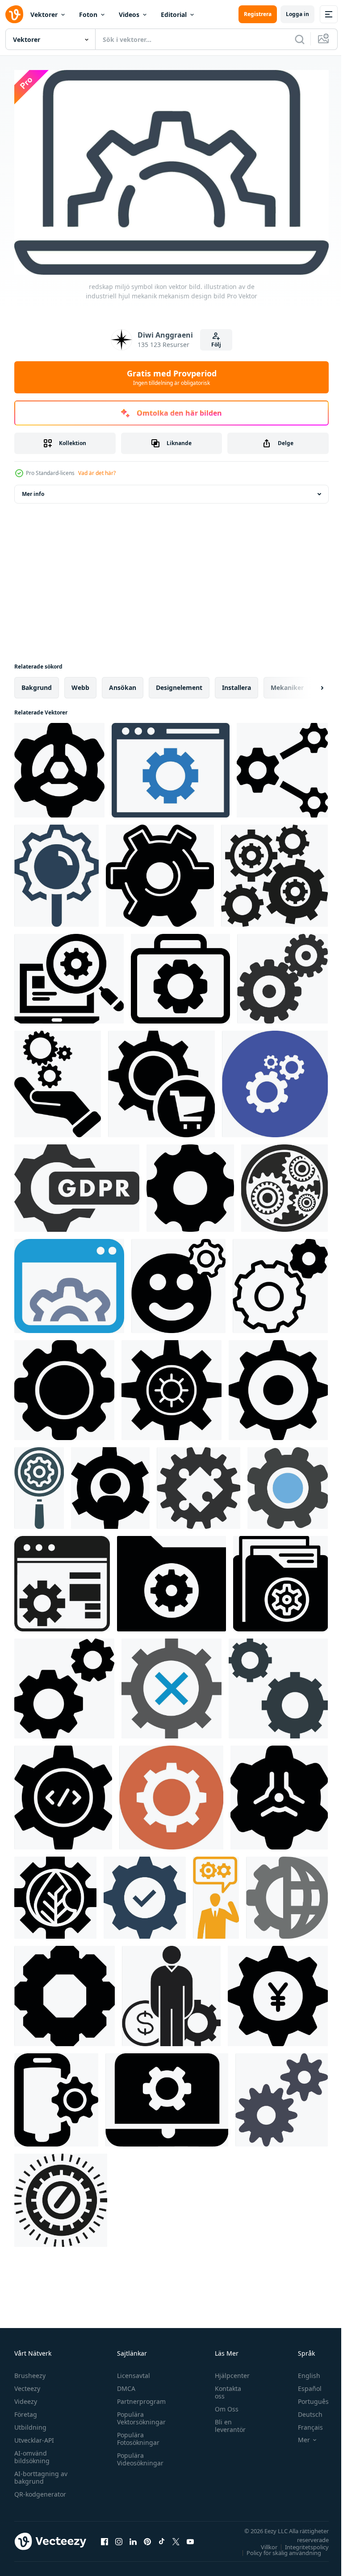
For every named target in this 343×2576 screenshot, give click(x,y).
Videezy (26, 2397)
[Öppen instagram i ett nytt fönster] (119, 2537)
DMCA (124, 2384)
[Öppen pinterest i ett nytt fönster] (147, 2537)
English (302, 2371)
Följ (216, 345)
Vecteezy (27, 2384)
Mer (297, 2436)
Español (303, 2384)
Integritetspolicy (300, 2543)
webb (80, 683)
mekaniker (287, 683)
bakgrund (37, 683)
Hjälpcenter (228, 2371)
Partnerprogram (139, 2397)
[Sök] (300, 39)
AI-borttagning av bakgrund (41, 2473)
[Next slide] (308, 684)
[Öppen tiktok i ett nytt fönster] (162, 2537)
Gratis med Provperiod (172, 377)
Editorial (174, 14)
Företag (26, 2410)
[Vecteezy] (14, 14)
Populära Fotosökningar (136, 2434)
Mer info (33, 490)
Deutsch (303, 2410)
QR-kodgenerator (40, 2490)
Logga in (297, 14)
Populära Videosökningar (138, 2455)
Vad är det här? (97, 473)
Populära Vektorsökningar (139, 2414)
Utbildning (30, 2423)
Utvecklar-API (34, 2436)
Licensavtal (131, 2371)
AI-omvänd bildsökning (32, 2452)
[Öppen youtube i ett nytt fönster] (190, 2537)
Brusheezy (30, 2371)
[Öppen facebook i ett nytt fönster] (105, 2537)
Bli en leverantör (226, 2421)
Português (307, 2397)
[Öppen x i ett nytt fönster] (176, 2537)
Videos (129, 14)
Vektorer (44, 14)
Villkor (262, 2543)
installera (236, 683)
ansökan (123, 683)
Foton (88, 14)
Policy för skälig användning (277, 2548)
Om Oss (222, 2405)
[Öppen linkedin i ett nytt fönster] (133, 2537)
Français (304, 2423)
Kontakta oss (224, 2388)
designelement (179, 683)
